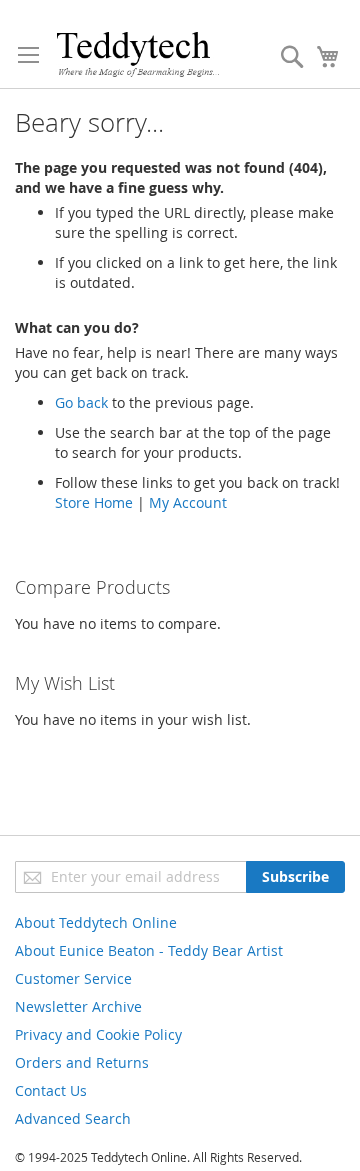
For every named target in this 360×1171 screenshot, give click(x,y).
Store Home (94, 502)
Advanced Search (73, 1118)
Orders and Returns (82, 1062)
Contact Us (51, 1090)
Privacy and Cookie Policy (98, 1034)
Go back (81, 402)
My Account (188, 502)
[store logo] (137, 54)
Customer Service (73, 978)
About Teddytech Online (96, 922)
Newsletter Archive (78, 1006)
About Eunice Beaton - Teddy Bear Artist (149, 950)
